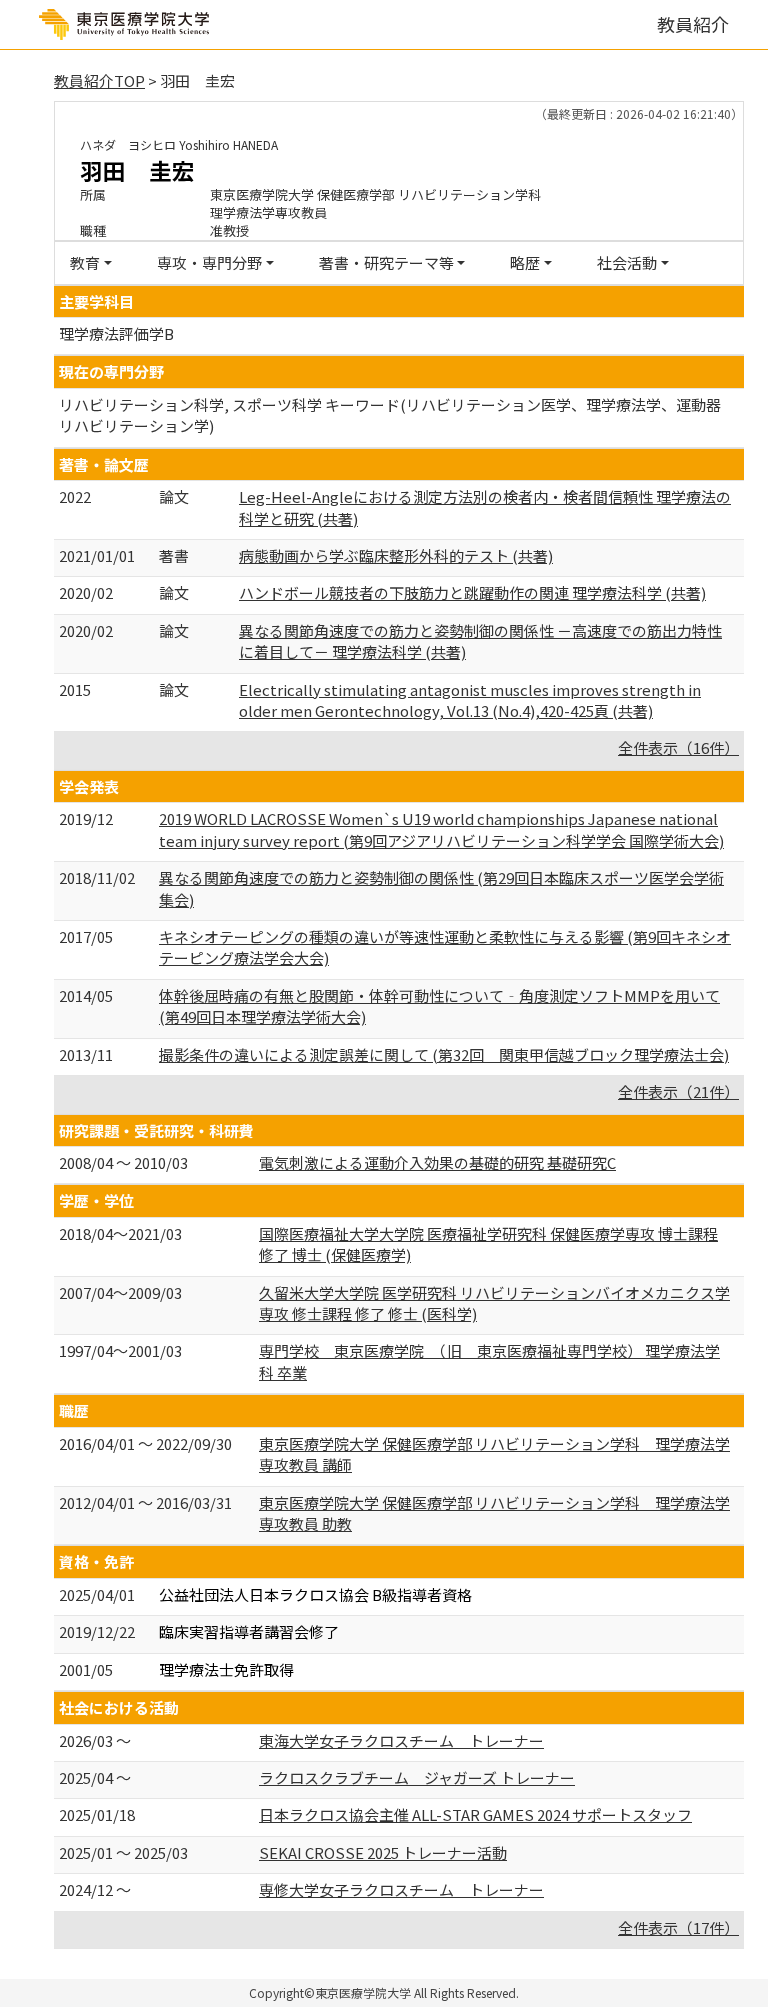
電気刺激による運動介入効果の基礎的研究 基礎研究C (437, 1162)
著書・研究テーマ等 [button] (386, 262)
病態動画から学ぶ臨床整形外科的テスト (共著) (396, 555)
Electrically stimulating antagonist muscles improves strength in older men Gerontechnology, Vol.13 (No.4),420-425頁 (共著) (470, 700)
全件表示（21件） (678, 1091)
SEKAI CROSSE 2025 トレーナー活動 (383, 1852)
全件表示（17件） (678, 1927)
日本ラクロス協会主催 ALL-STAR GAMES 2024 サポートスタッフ (475, 1814)
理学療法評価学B (116, 333)
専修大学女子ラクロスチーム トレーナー (401, 1889)
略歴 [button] (525, 262)
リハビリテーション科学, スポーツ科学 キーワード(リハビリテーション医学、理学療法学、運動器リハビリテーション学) (390, 415)
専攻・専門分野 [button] (209, 262)
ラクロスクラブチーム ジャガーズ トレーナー (417, 1777)
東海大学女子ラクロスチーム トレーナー (401, 1740)
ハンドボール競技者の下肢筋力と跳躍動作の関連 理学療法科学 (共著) (472, 592)
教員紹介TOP (99, 80)
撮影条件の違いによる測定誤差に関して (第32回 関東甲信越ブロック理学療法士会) (444, 1054)
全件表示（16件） (678, 747)
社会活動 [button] (627, 262)
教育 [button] (85, 262)
